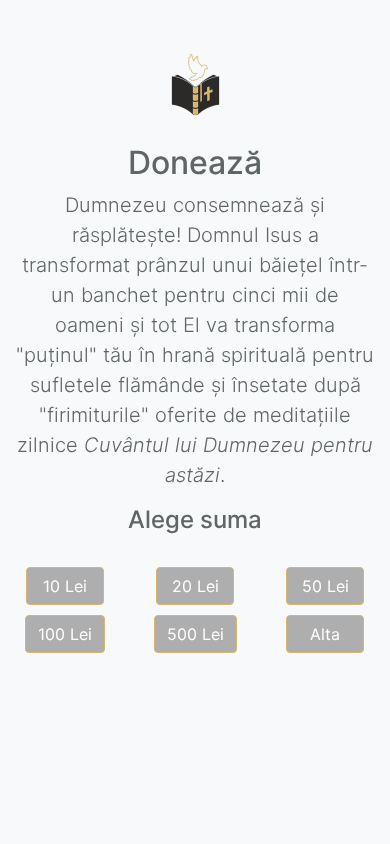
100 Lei (65, 634)
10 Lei (65, 586)
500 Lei (195, 634)
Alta (325, 634)
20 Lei (195, 586)
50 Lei (325, 586)
